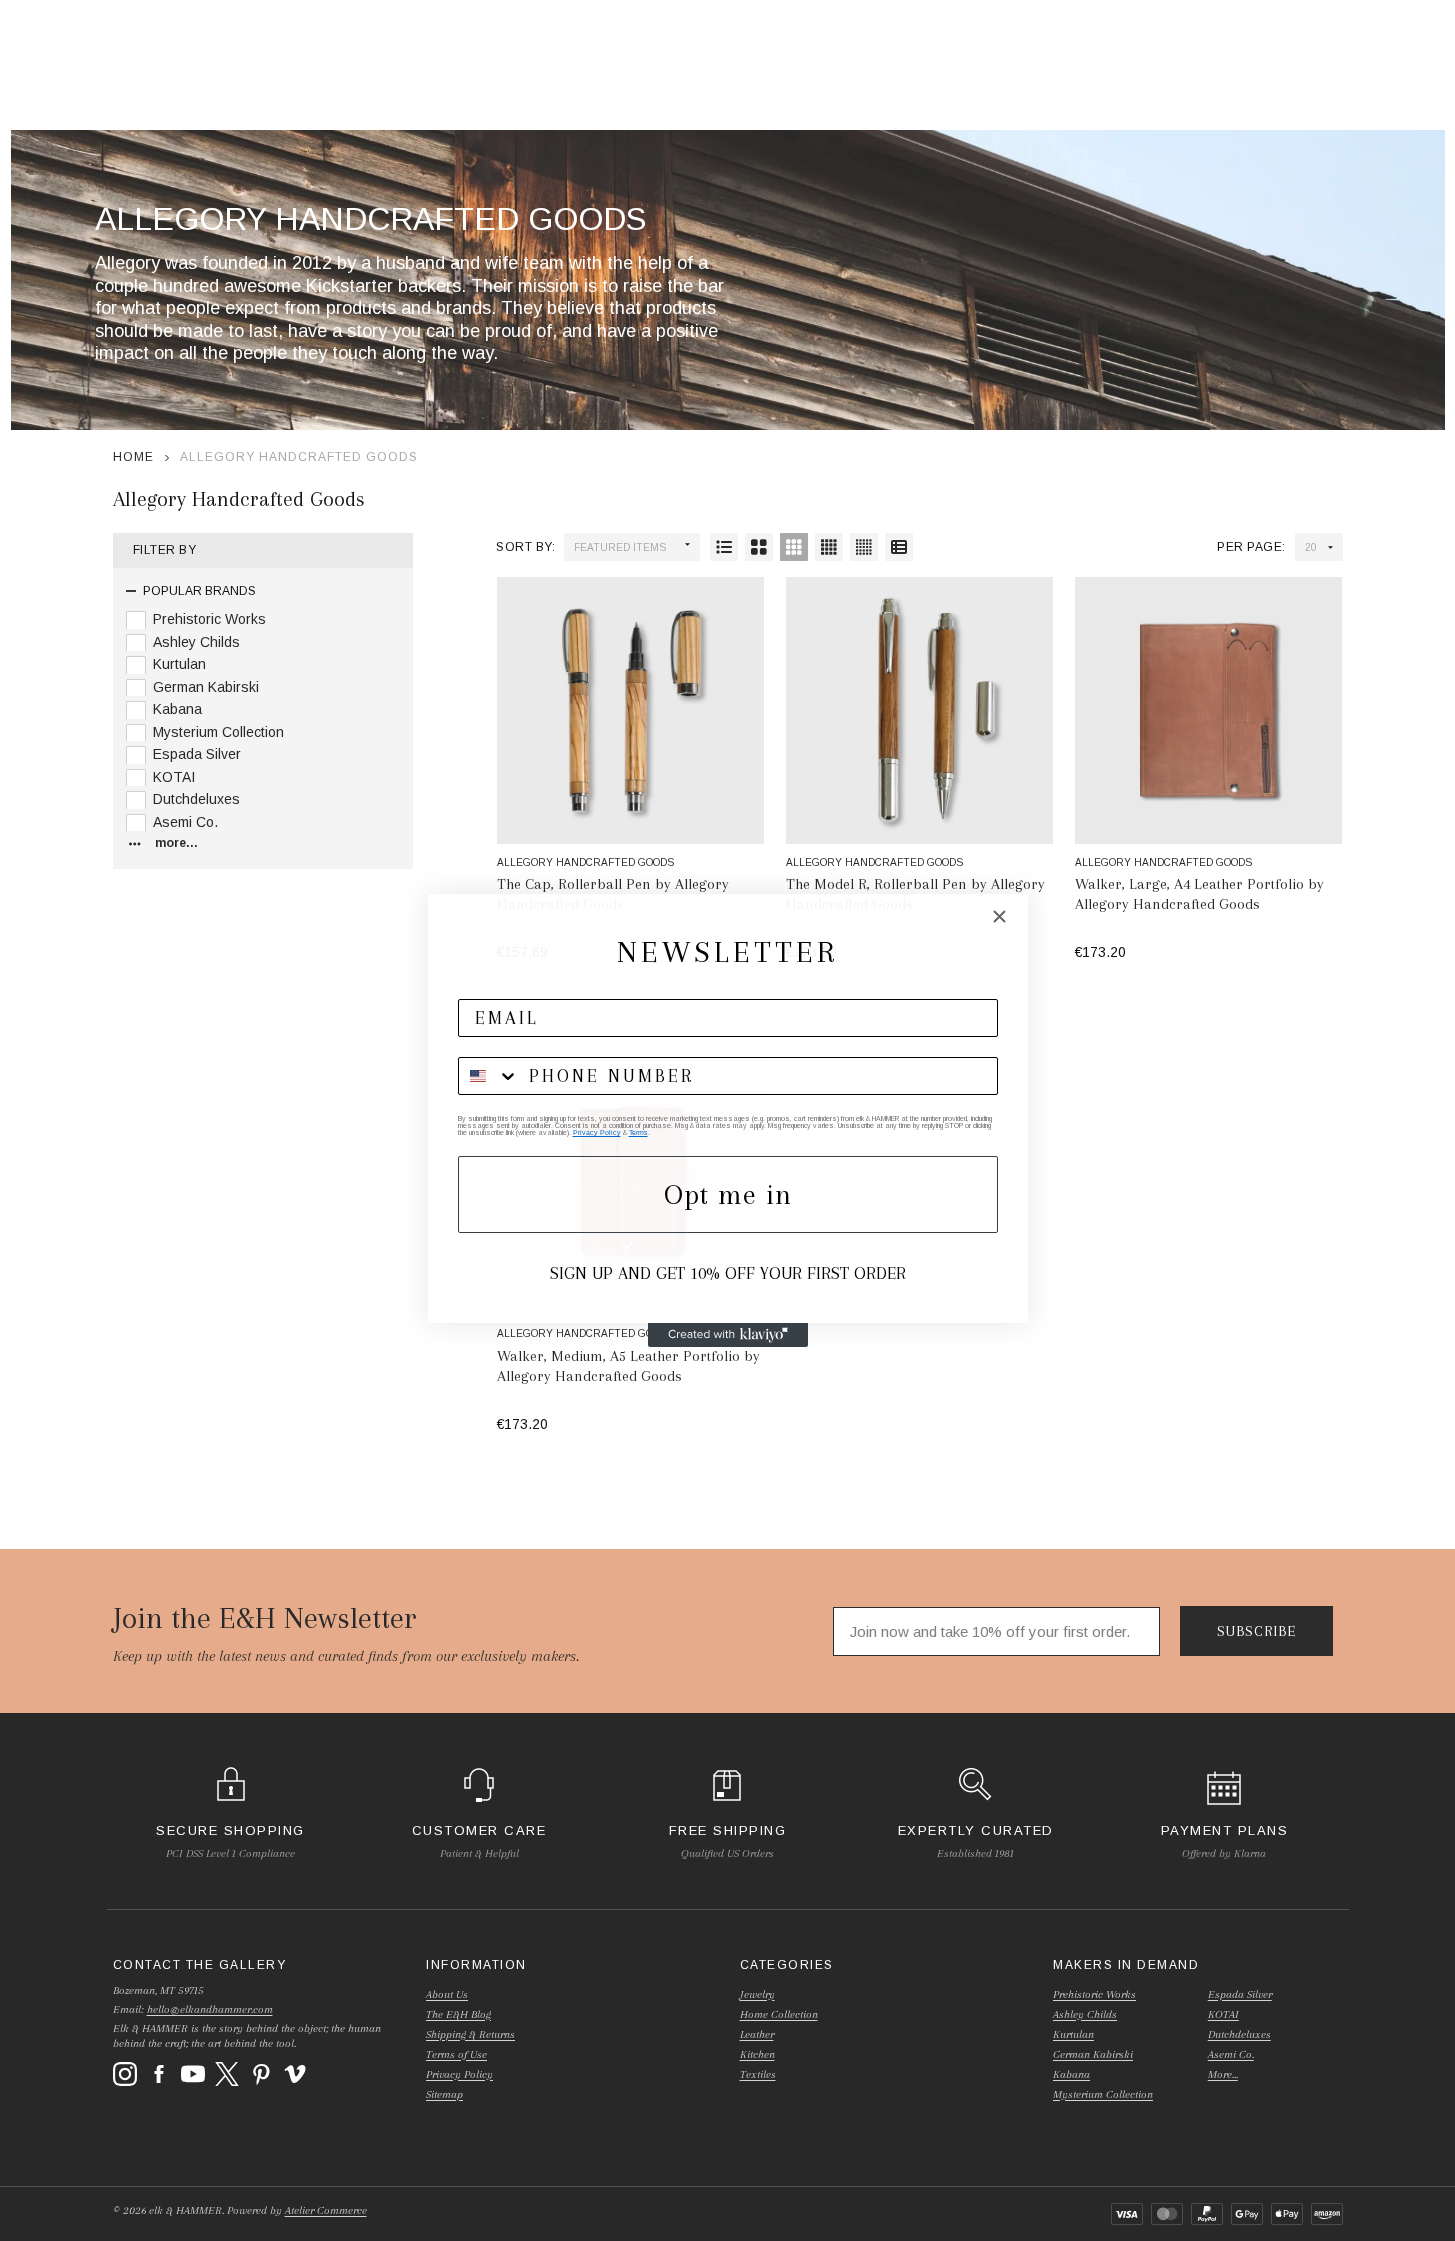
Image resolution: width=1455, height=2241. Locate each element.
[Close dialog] (999, 916)
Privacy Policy (597, 1132)
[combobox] (489, 1076)
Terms (638, 1132)
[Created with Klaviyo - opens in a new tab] (728, 1335)
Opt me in (728, 1194)
